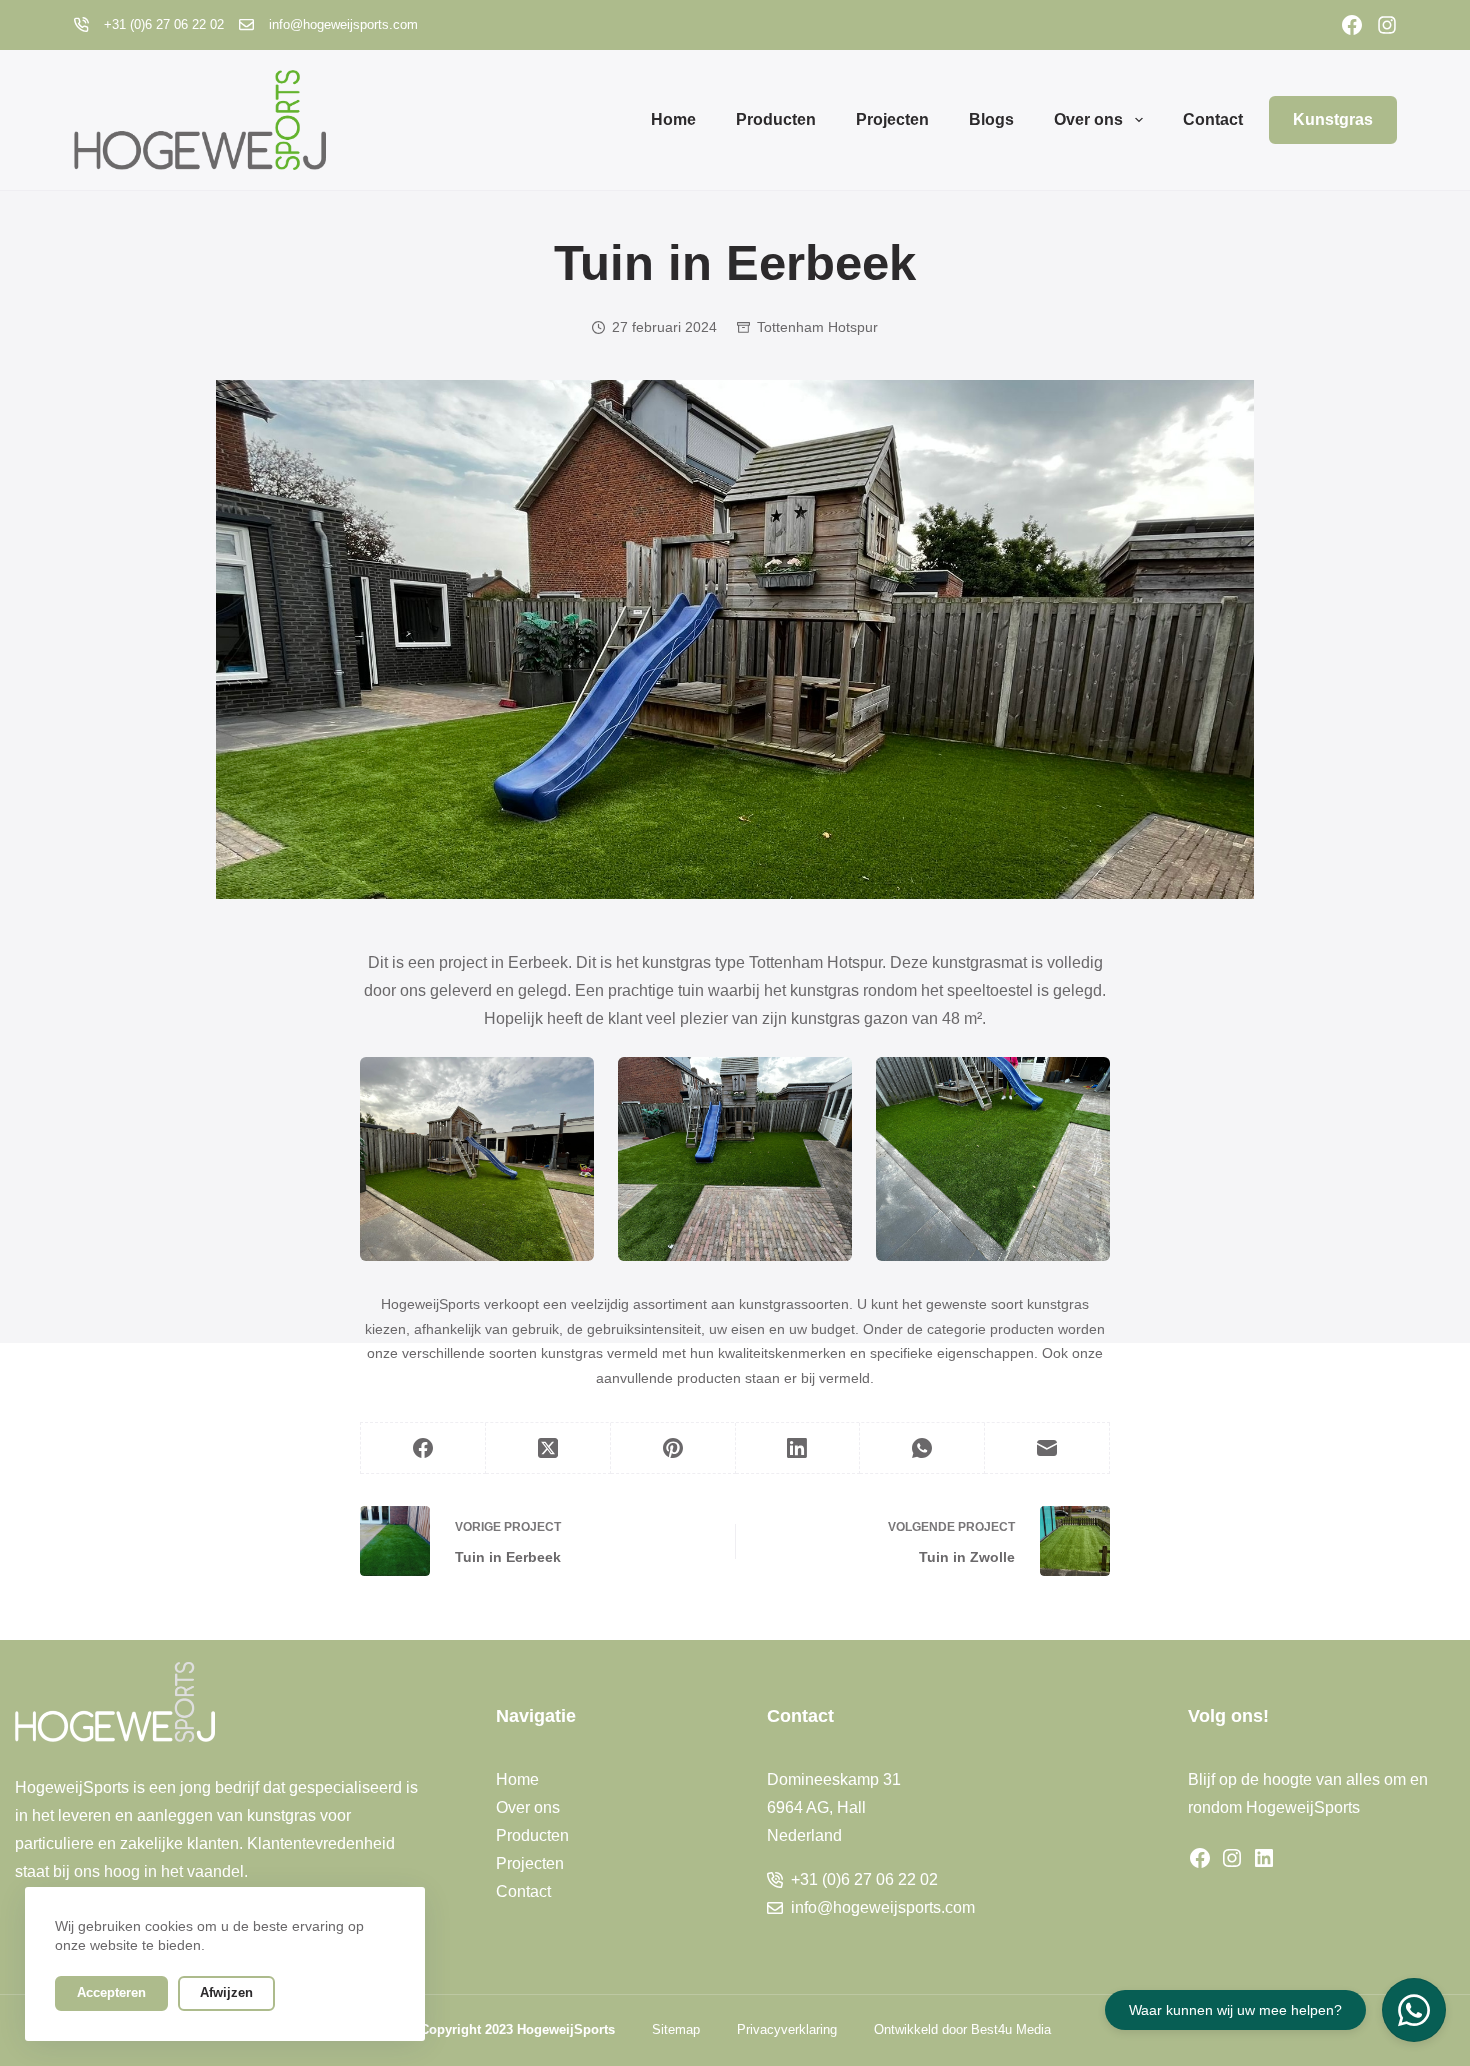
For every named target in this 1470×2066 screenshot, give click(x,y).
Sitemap (676, 2029)
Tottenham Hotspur (817, 327)
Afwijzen (226, 1992)
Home (673, 119)
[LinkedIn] (798, 1448)
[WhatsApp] (922, 1448)
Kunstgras (1333, 119)
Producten (776, 119)
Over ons (1088, 119)
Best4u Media (1011, 2029)
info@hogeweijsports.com (343, 24)
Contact (1213, 119)
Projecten (892, 119)
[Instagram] (1387, 25)
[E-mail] (1047, 1448)
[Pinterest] (673, 1448)
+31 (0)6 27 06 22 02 (164, 24)
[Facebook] (1352, 25)
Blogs (991, 119)
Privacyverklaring (787, 2029)
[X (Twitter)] (548, 1448)
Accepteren (111, 1992)
